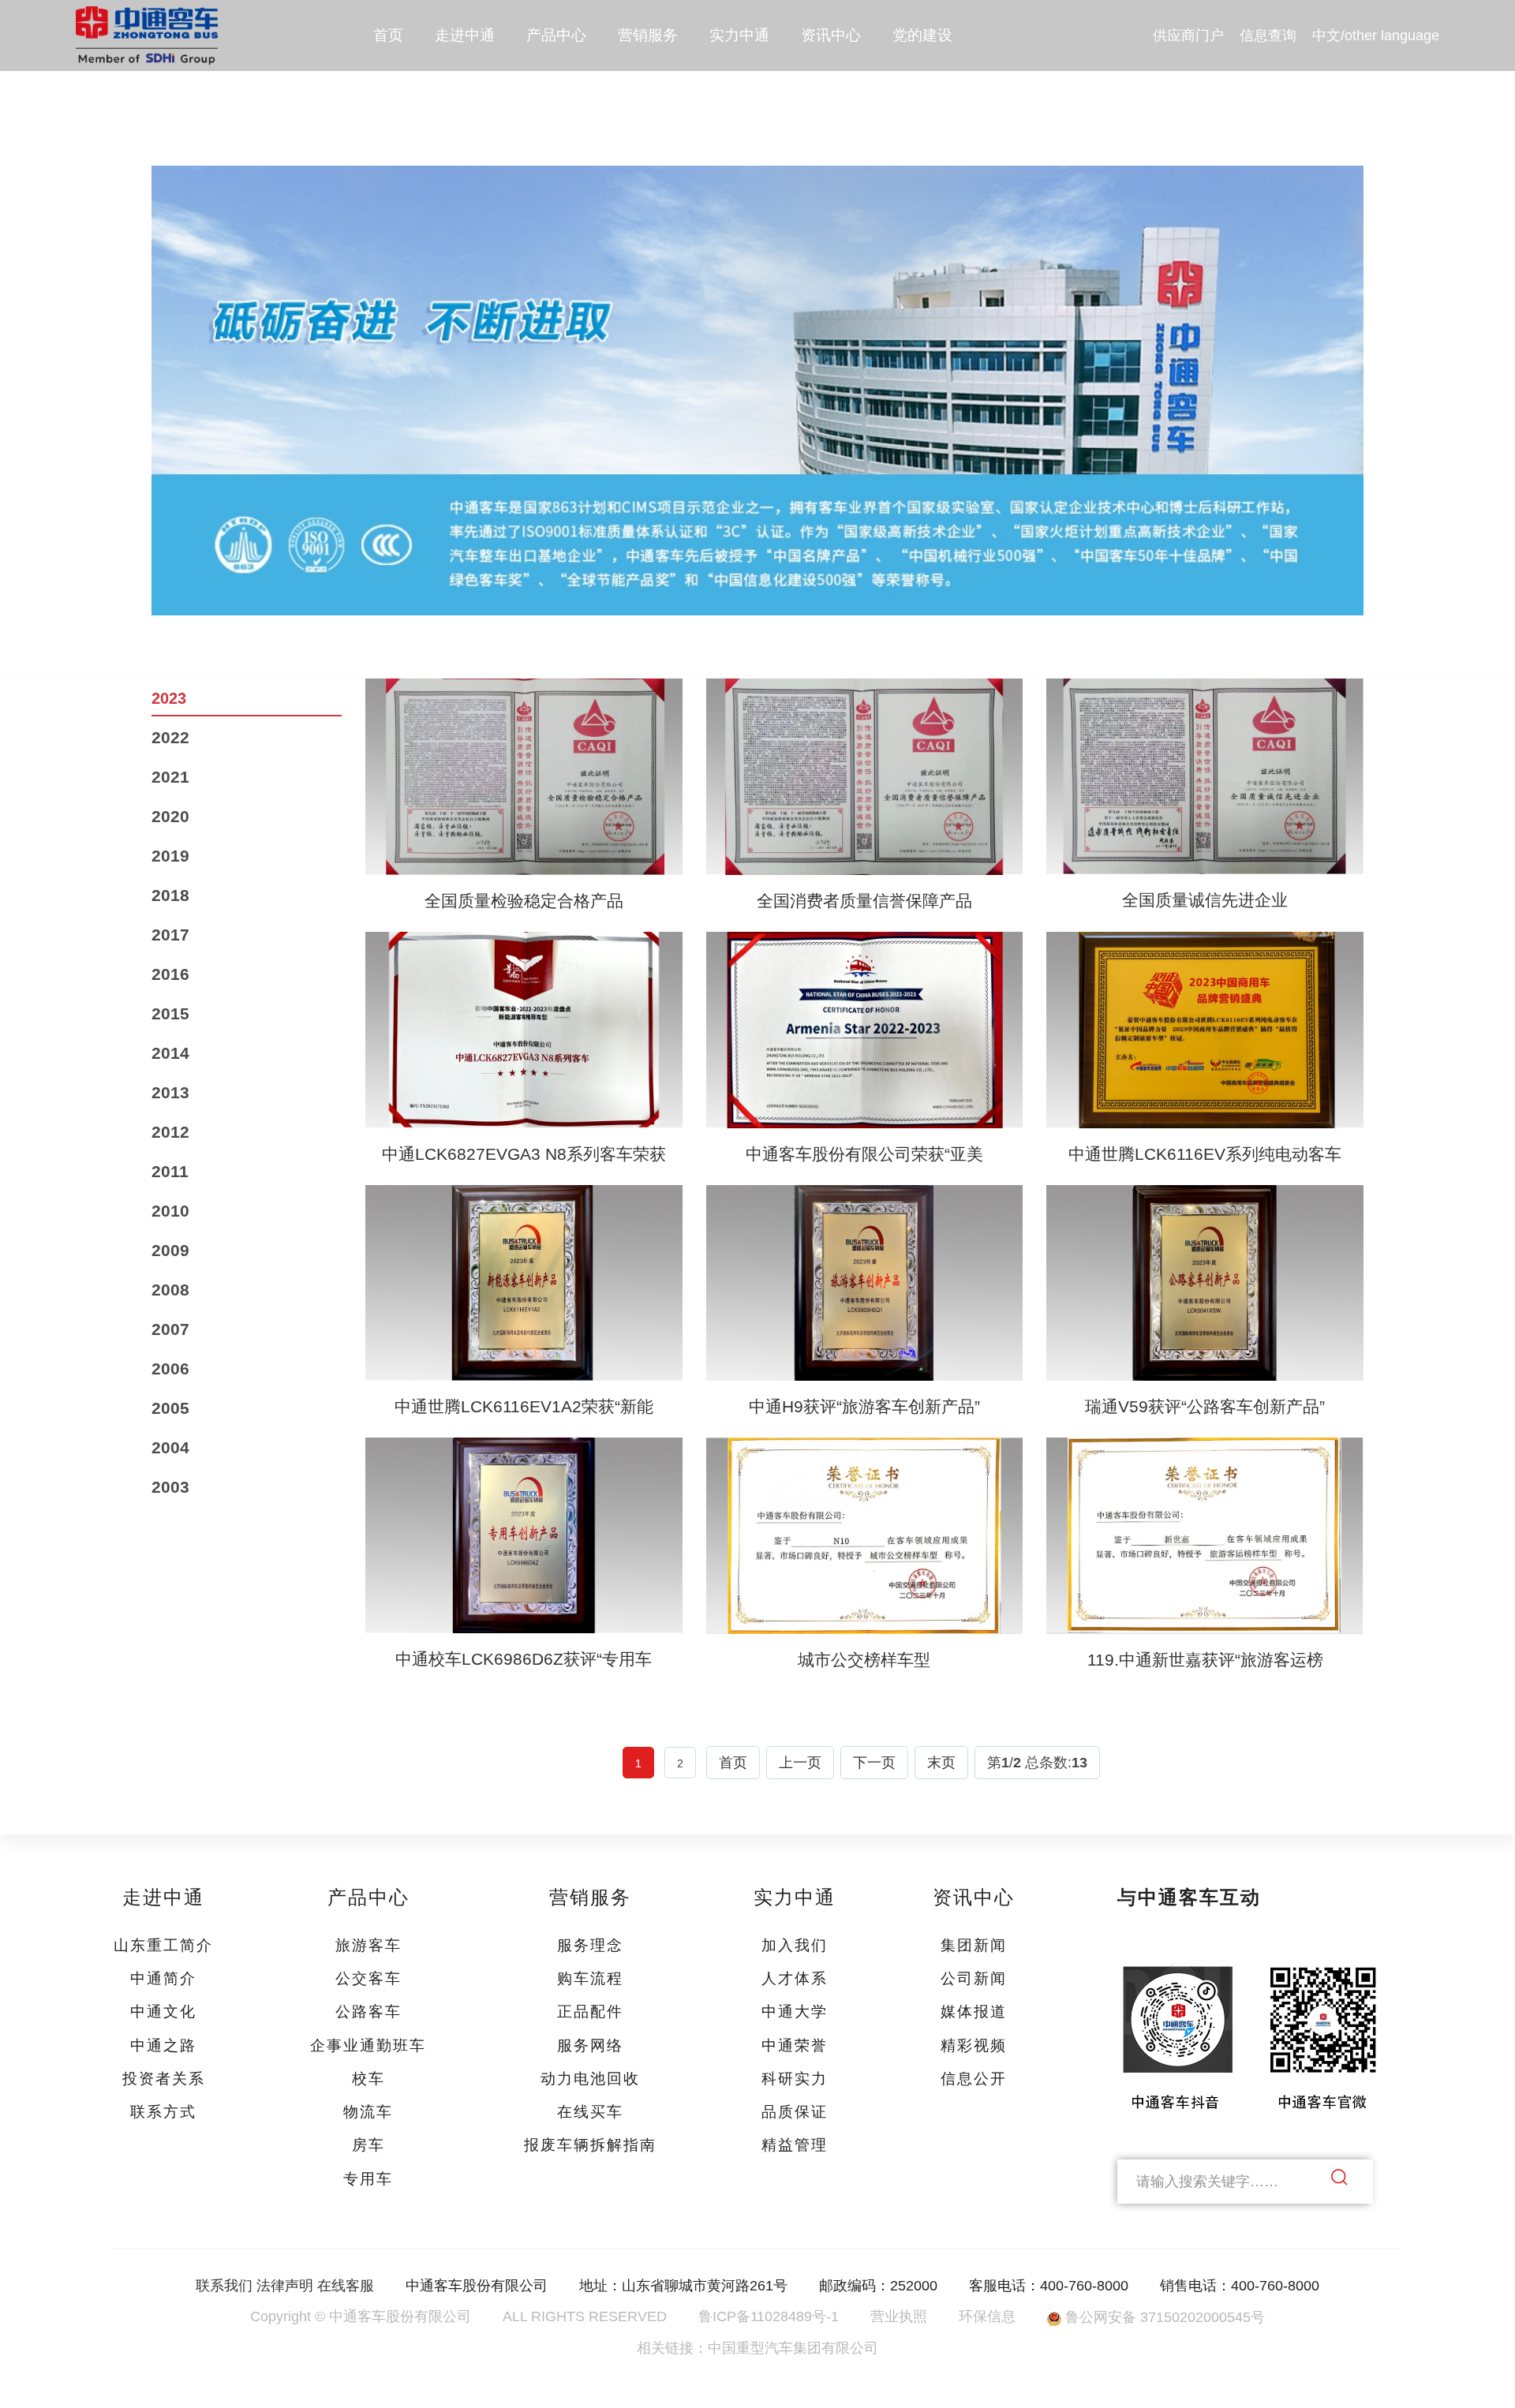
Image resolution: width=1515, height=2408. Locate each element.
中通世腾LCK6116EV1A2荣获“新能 (524, 1406)
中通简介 (163, 1978)
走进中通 (465, 35)
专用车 (368, 2179)
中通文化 (163, 2012)
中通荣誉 (795, 2045)
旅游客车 (368, 1945)
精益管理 (795, 2145)
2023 (169, 698)
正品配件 (590, 2012)
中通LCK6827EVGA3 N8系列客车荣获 (524, 1154)
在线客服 (346, 2286)
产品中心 (556, 35)
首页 (388, 35)
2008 (170, 1290)
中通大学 (795, 2012)
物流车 (368, 2112)
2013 (170, 1092)
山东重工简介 (163, 1945)
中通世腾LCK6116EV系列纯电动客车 (1205, 1154)
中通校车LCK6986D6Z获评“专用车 (524, 1659)
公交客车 (368, 1978)
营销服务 (648, 35)
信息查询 (1268, 36)
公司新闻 (974, 1978)
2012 (170, 1132)
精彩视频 (974, 2045)
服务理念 (590, 1945)
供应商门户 (1188, 36)
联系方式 (163, 2112)
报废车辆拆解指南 (590, 2145)
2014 (170, 1053)
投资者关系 (164, 2079)
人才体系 (795, 1978)
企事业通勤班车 (368, 2045)
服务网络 (590, 2045)
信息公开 (974, 2079)
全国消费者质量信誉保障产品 (864, 901)
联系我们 (224, 2286)
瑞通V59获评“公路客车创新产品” (1205, 1406)
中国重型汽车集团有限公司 (793, 2348)
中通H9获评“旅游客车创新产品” (864, 1406)
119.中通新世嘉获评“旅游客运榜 (1205, 1660)
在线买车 (590, 2112)
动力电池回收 (590, 2079)
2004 (170, 1447)
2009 (170, 1250)
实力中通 (739, 35)
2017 (170, 935)
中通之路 (163, 2045)
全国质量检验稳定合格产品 (524, 901)
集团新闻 (974, 1945)
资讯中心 (831, 35)
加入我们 (795, 1945)
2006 (170, 1369)
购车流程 (590, 1978)
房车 (368, 2145)
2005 (170, 1408)
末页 (941, 1762)
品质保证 (795, 2112)
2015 (170, 1013)
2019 (170, 856)
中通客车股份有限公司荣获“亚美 (864, 1154)
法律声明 (285, 2286)
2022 (170, 737)
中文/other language (1376, 36)
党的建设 (922, 35)
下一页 (874, 1762)
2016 (170, 974)
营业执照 (899, 2316)
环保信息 (987, 2316)
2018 (170, 895)
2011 (170, 1171)
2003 (170, 1487)
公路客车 (368, 2012)
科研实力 (795, 2079)
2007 (170, 1329)
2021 (170, 777)
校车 (368, 2079)
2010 (170, 1211)
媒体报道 (974, 2012)
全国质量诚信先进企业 (1205, 900)
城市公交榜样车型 (864, 1660)
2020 (170, 816)
